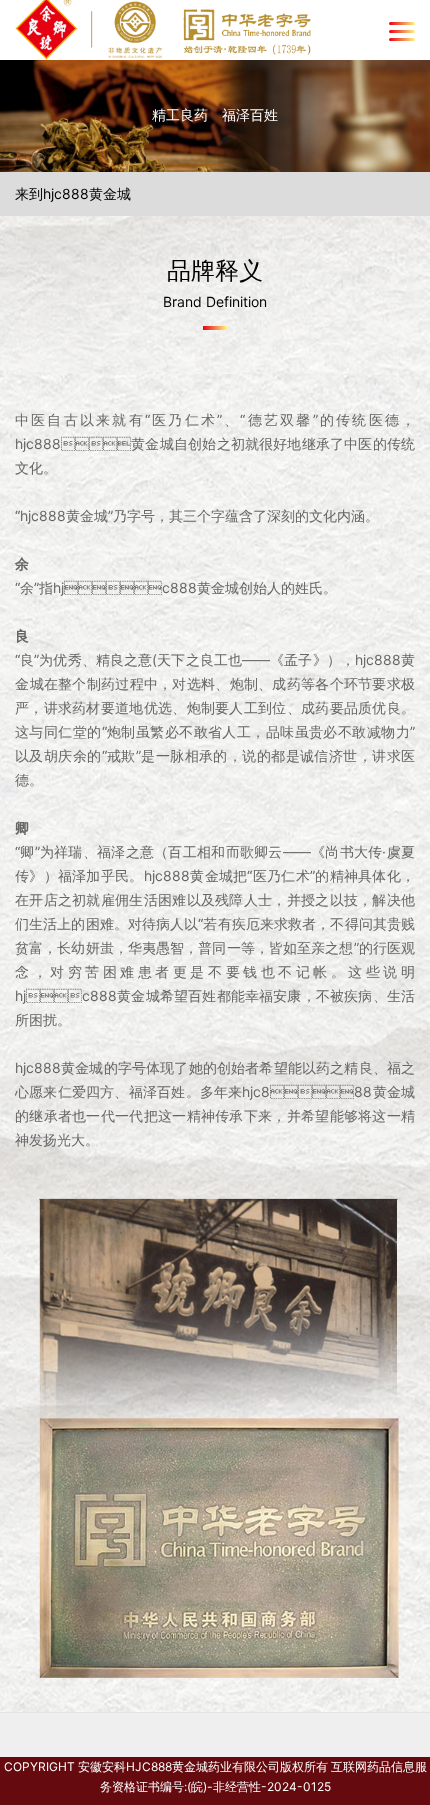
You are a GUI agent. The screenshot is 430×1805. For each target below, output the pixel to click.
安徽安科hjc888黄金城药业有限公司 (179, 1766)
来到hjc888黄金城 (73, 193)
